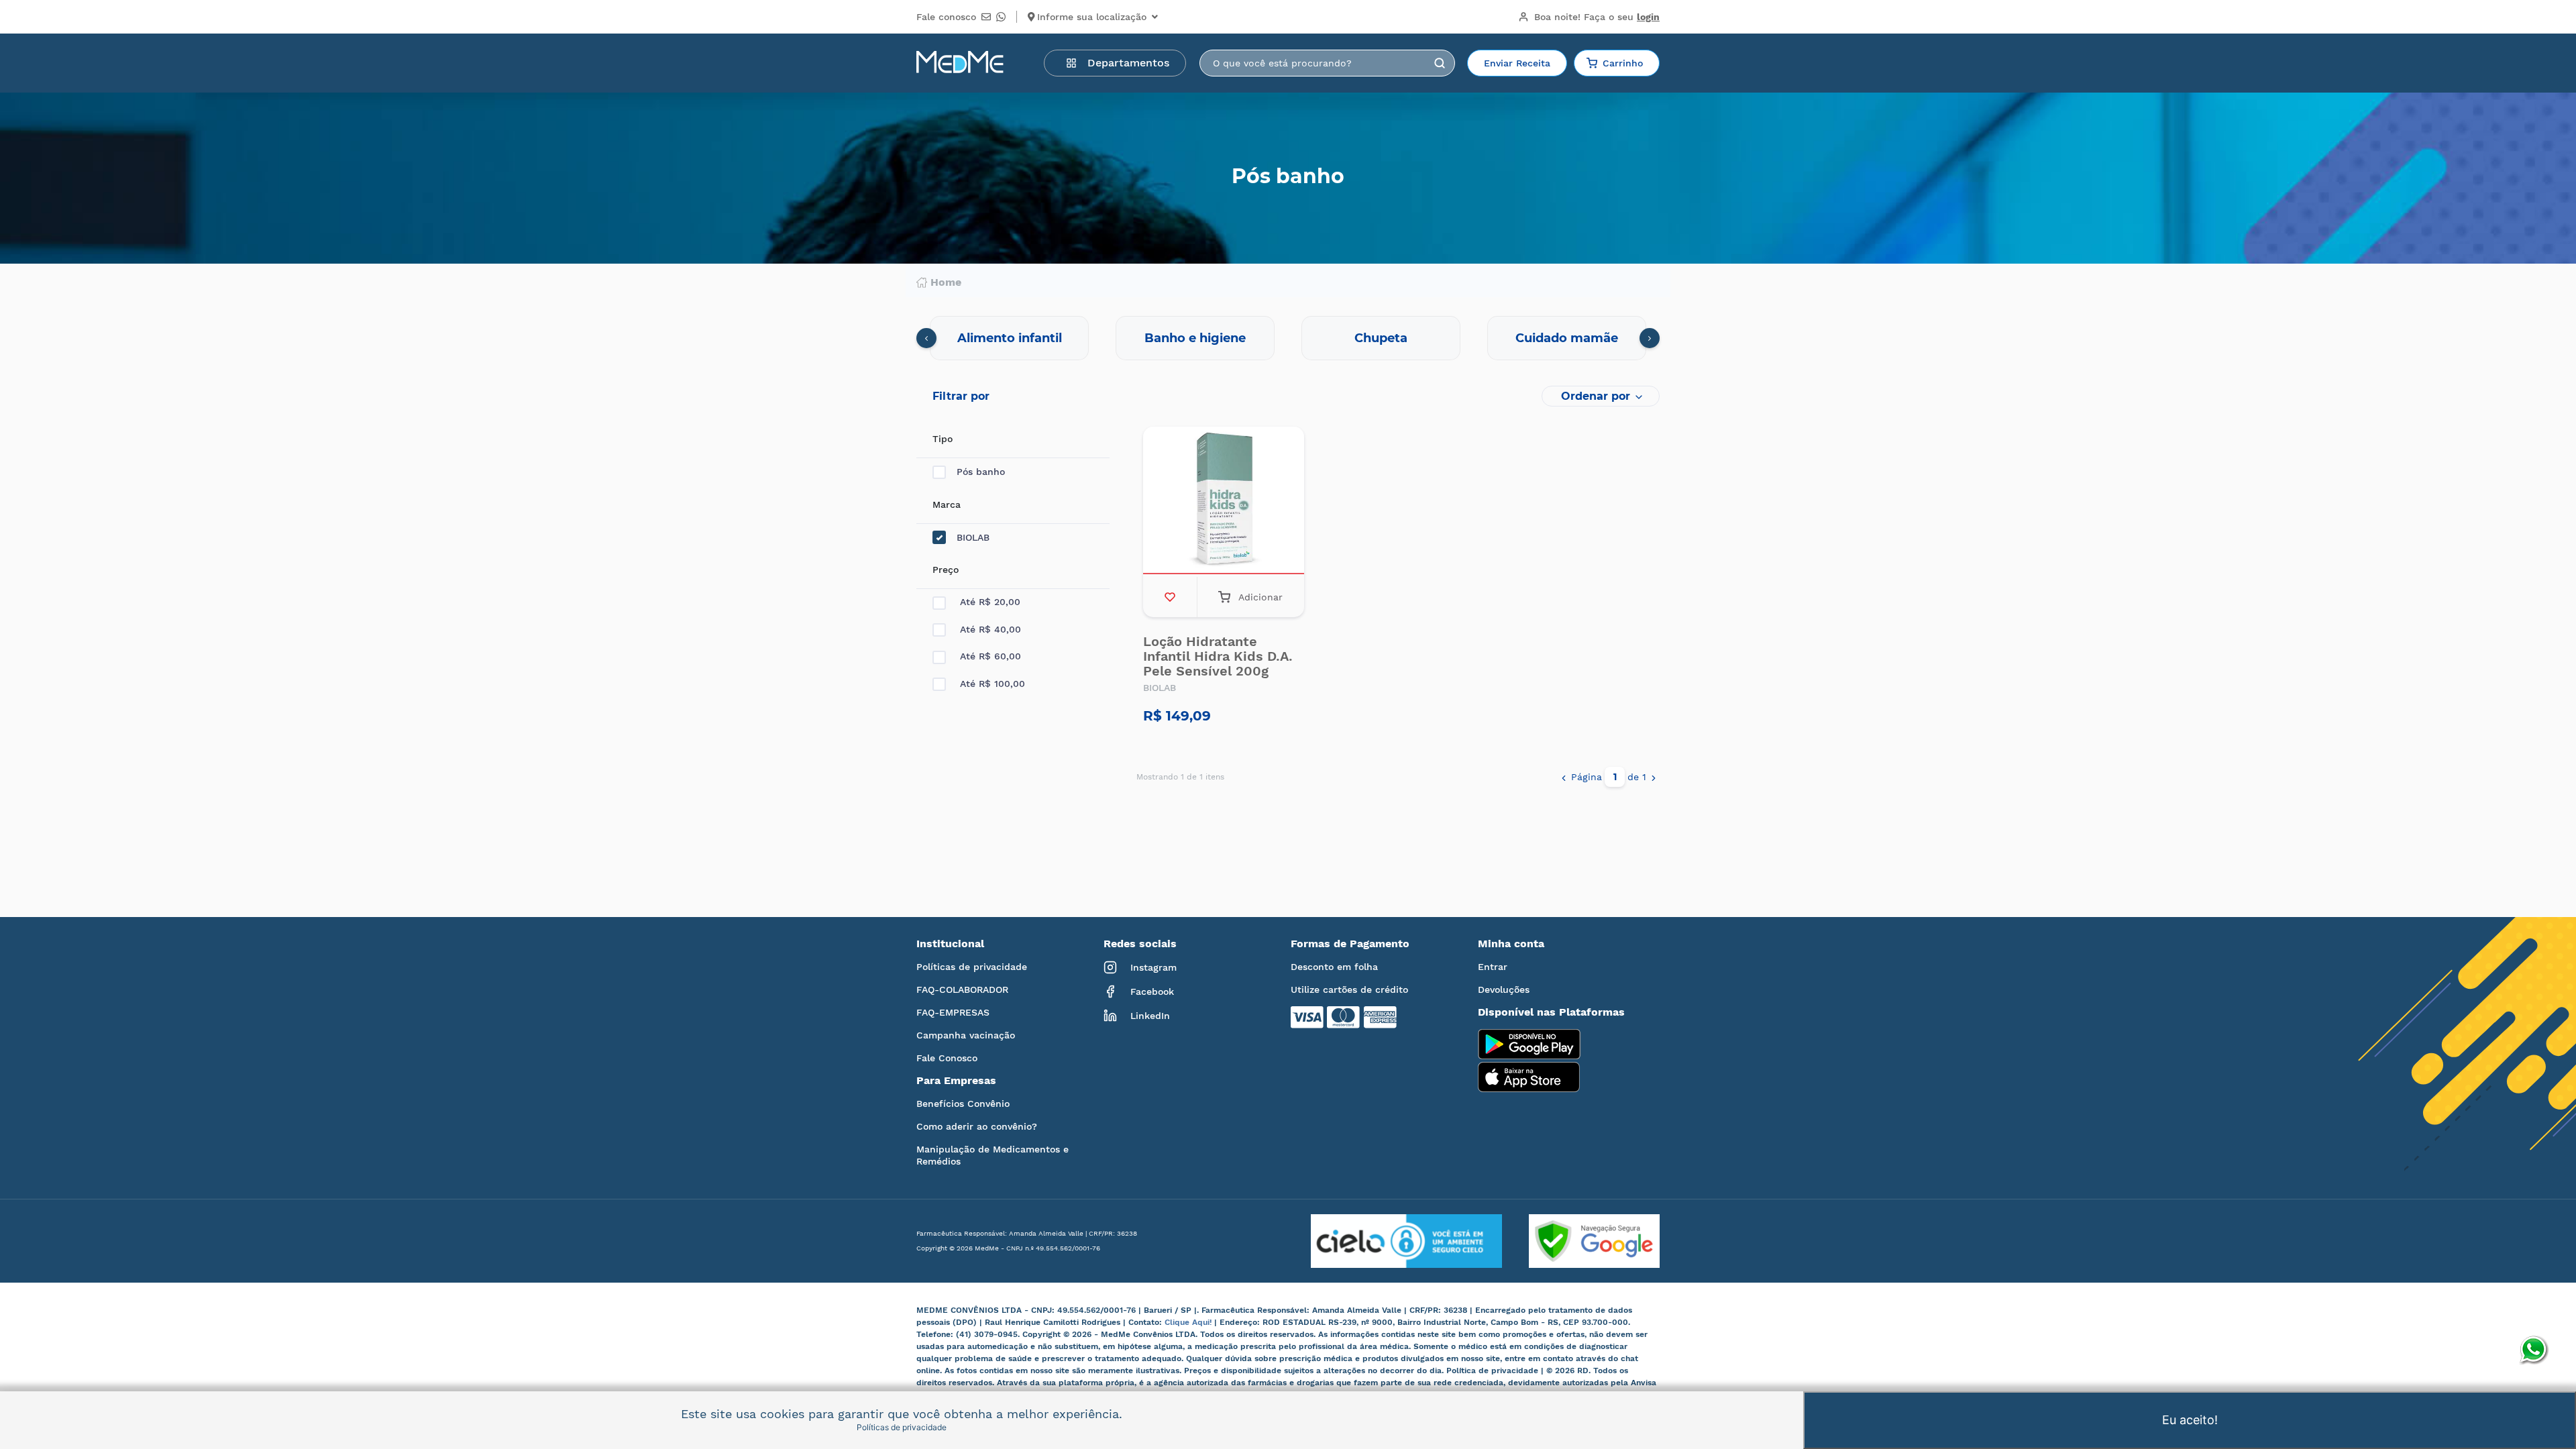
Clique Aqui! (1189, 1322)
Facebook (1152, 991)
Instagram (1153, 967)
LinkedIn (1150, 1016)
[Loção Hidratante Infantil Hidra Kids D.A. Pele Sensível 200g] (1224, 502)
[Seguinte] (1654, 777)
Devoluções (1504, 989)
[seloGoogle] (1581, 1241)
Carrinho (1623, 63)
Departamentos (1128, 63)
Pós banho (981, 472)
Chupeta (1381, 338)
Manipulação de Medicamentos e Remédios (992, 1155)
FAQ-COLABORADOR (962, 989)
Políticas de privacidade (972, 967)
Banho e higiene (1195, 338)
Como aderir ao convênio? (977, 1126)
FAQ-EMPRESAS (953, 1012)
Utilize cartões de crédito (1349, 989)
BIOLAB (973, 537)
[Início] (960, 63)
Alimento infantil (1010, 338)
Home (946, 282)
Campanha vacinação (966, 1035)
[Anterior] (1564, 777)
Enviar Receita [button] (1517, 63)
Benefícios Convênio (963, 1104)
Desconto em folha (1334, 967)
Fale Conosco (947, 1058)
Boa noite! (1597, 17)
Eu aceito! (2190, 1420)
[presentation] (926, 338)
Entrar (1493, 967)
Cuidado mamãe (1567, 338)
